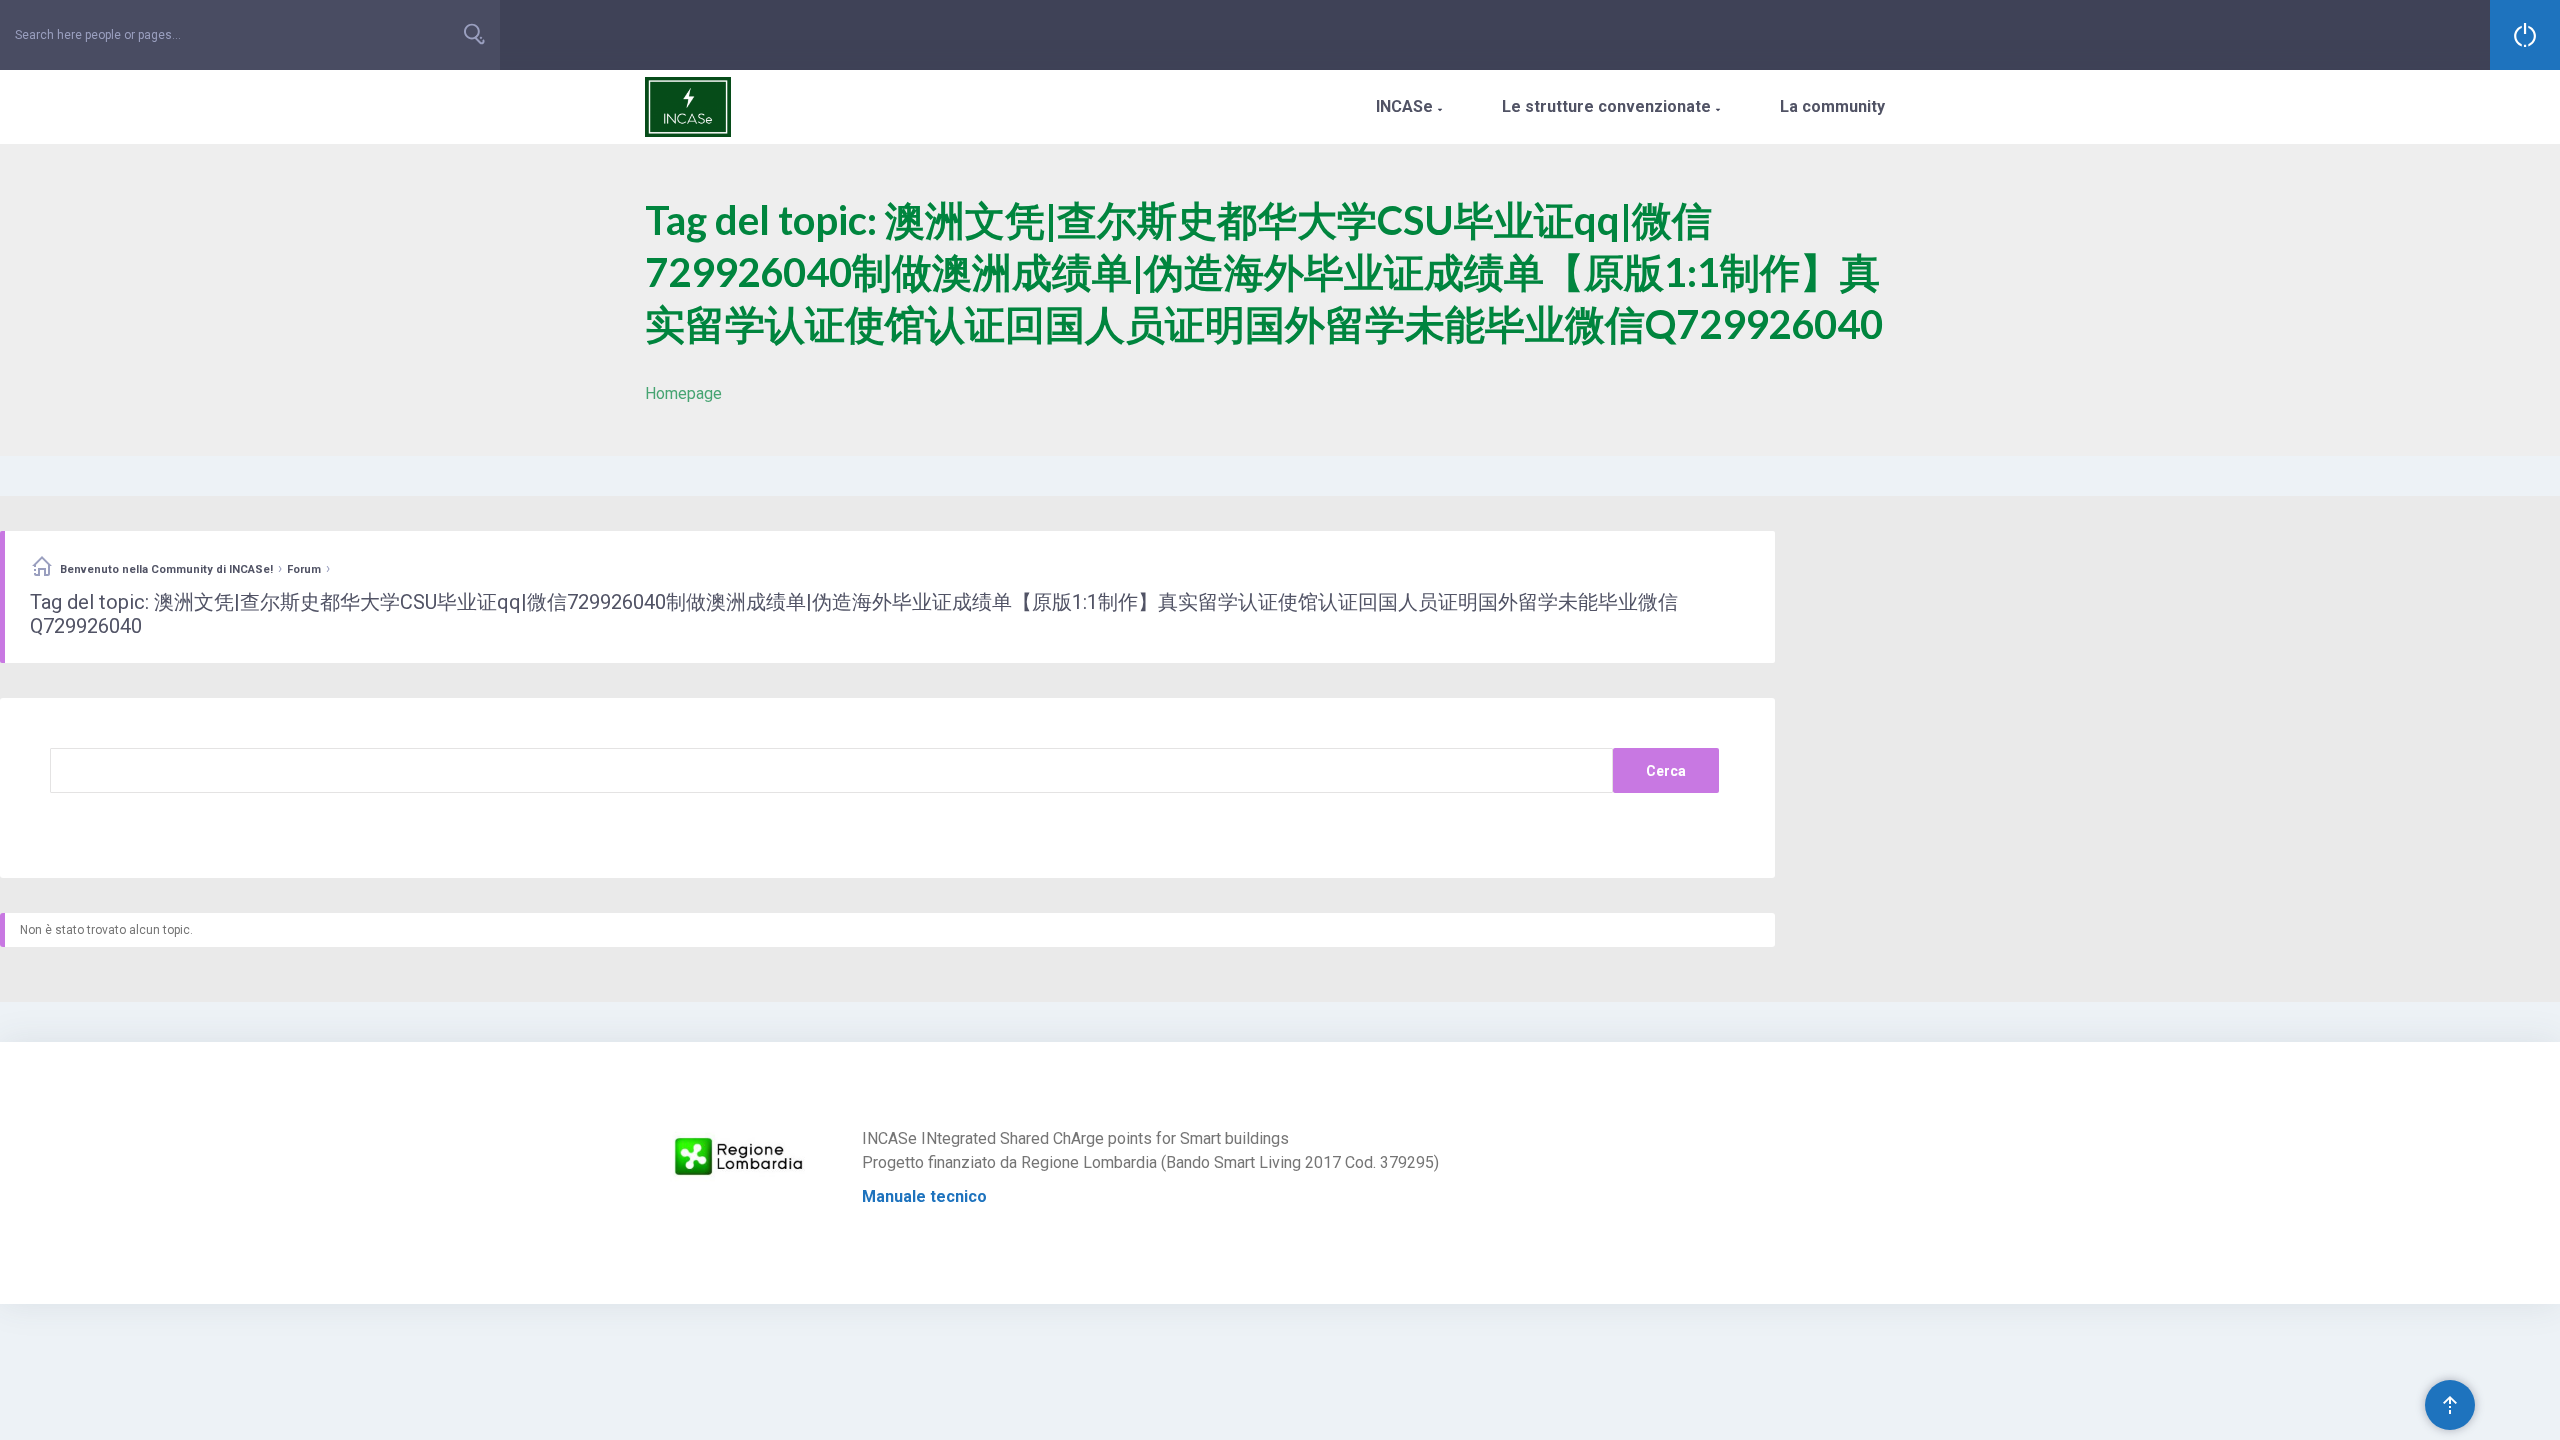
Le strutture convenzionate (1611, 106)
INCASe (1409, 106)
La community (1832, 106)
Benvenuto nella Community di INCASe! (166, 569)
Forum (304, 569)
